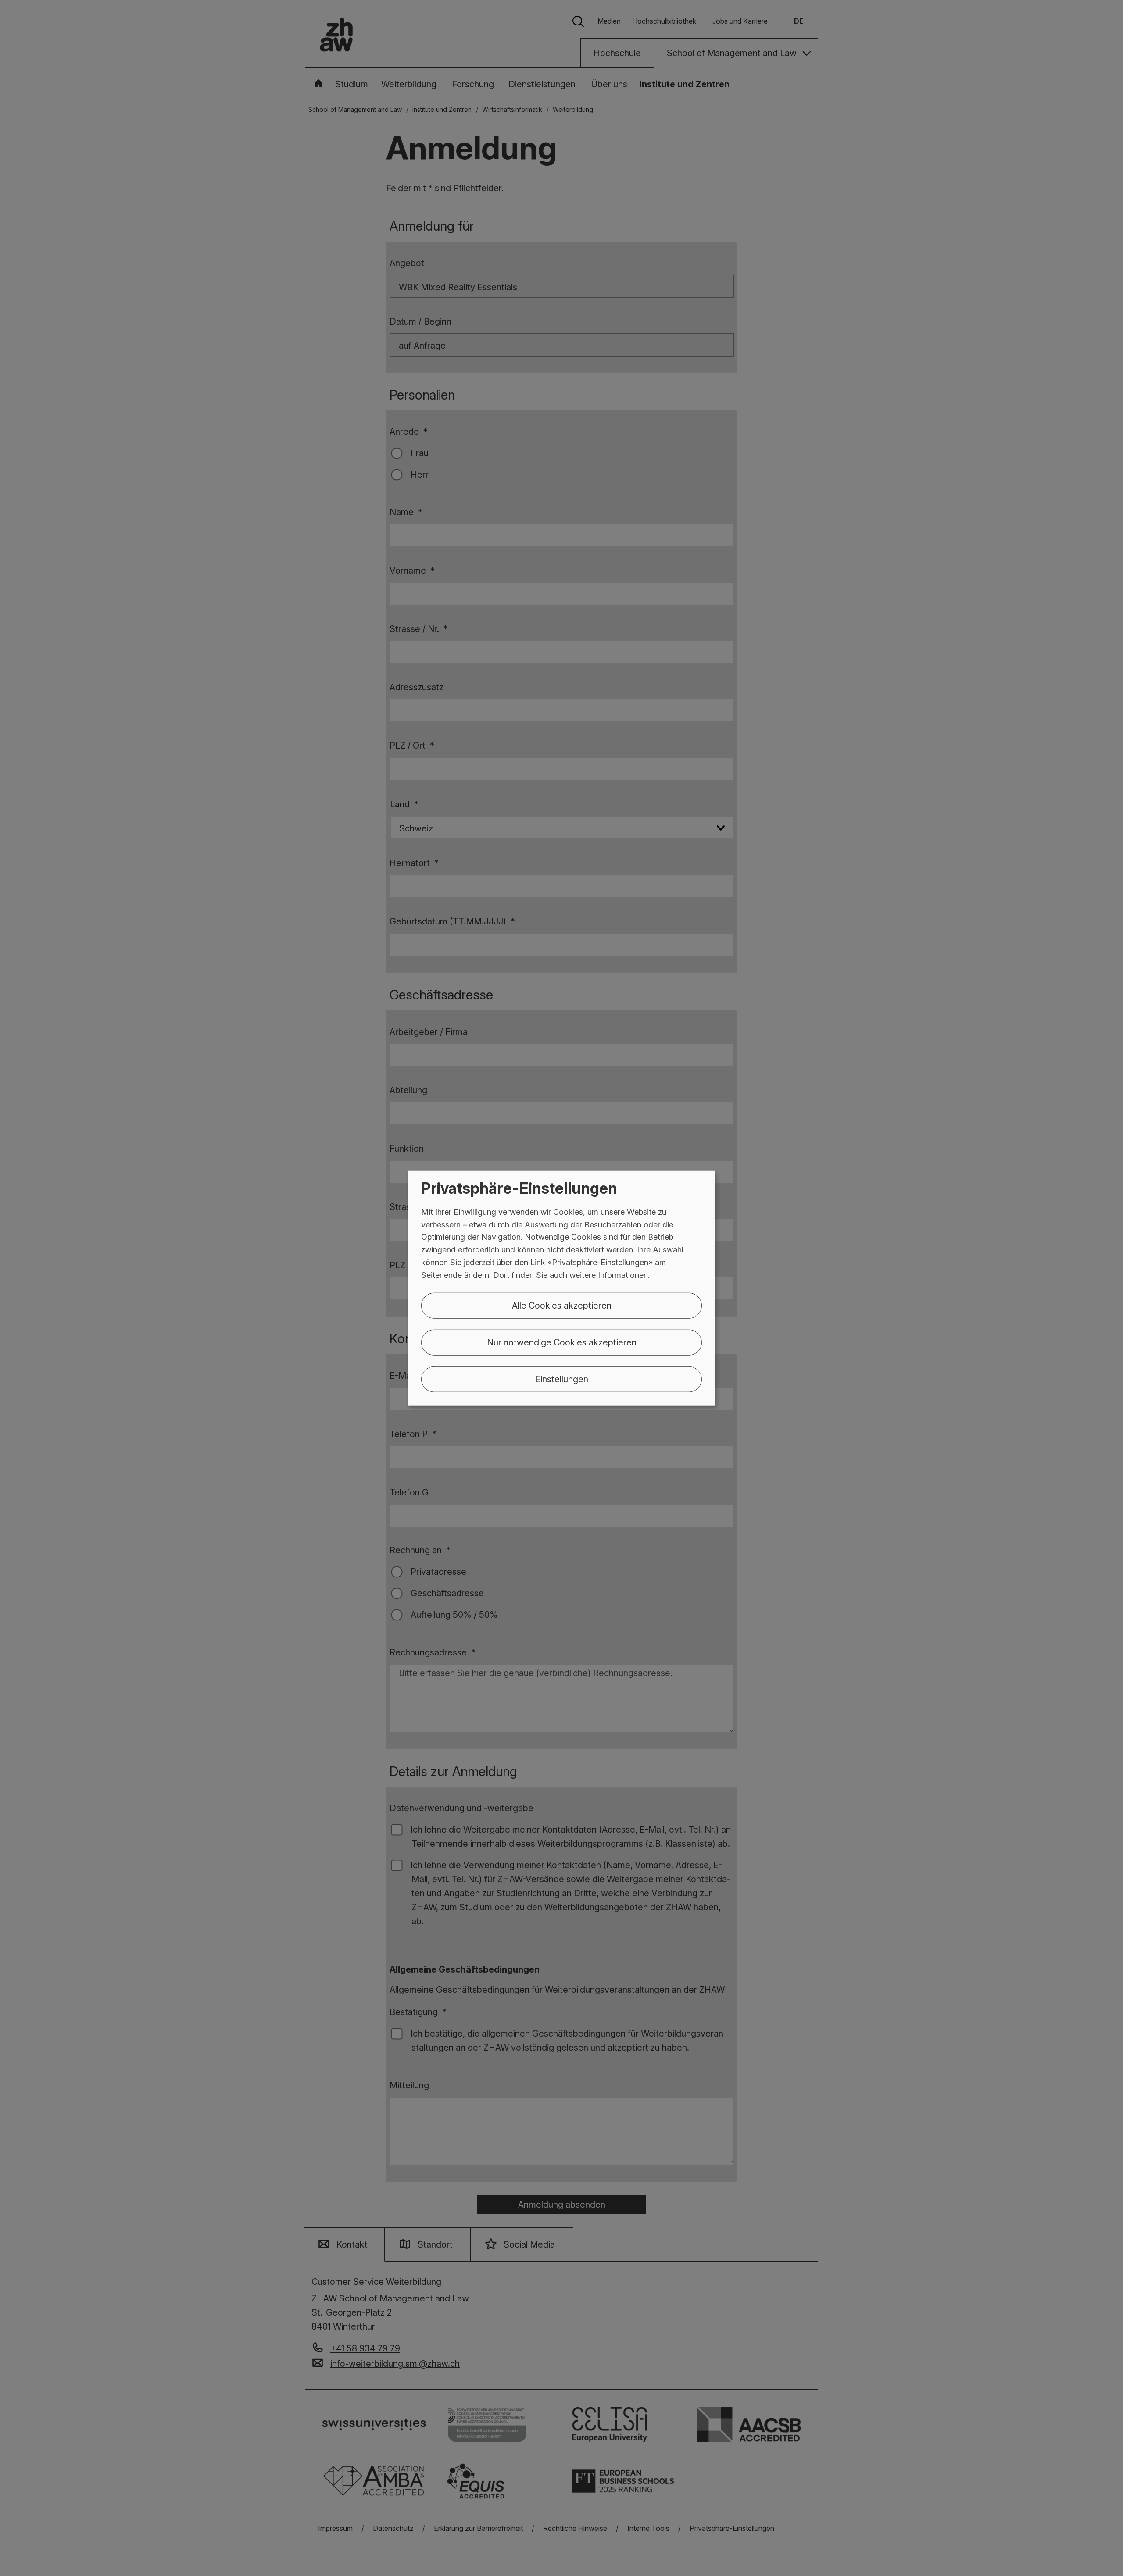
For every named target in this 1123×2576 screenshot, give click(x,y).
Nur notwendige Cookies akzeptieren (562, 1342)
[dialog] (561, 1288)
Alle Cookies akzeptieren (562, 1305)
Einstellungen (562, 1379)
